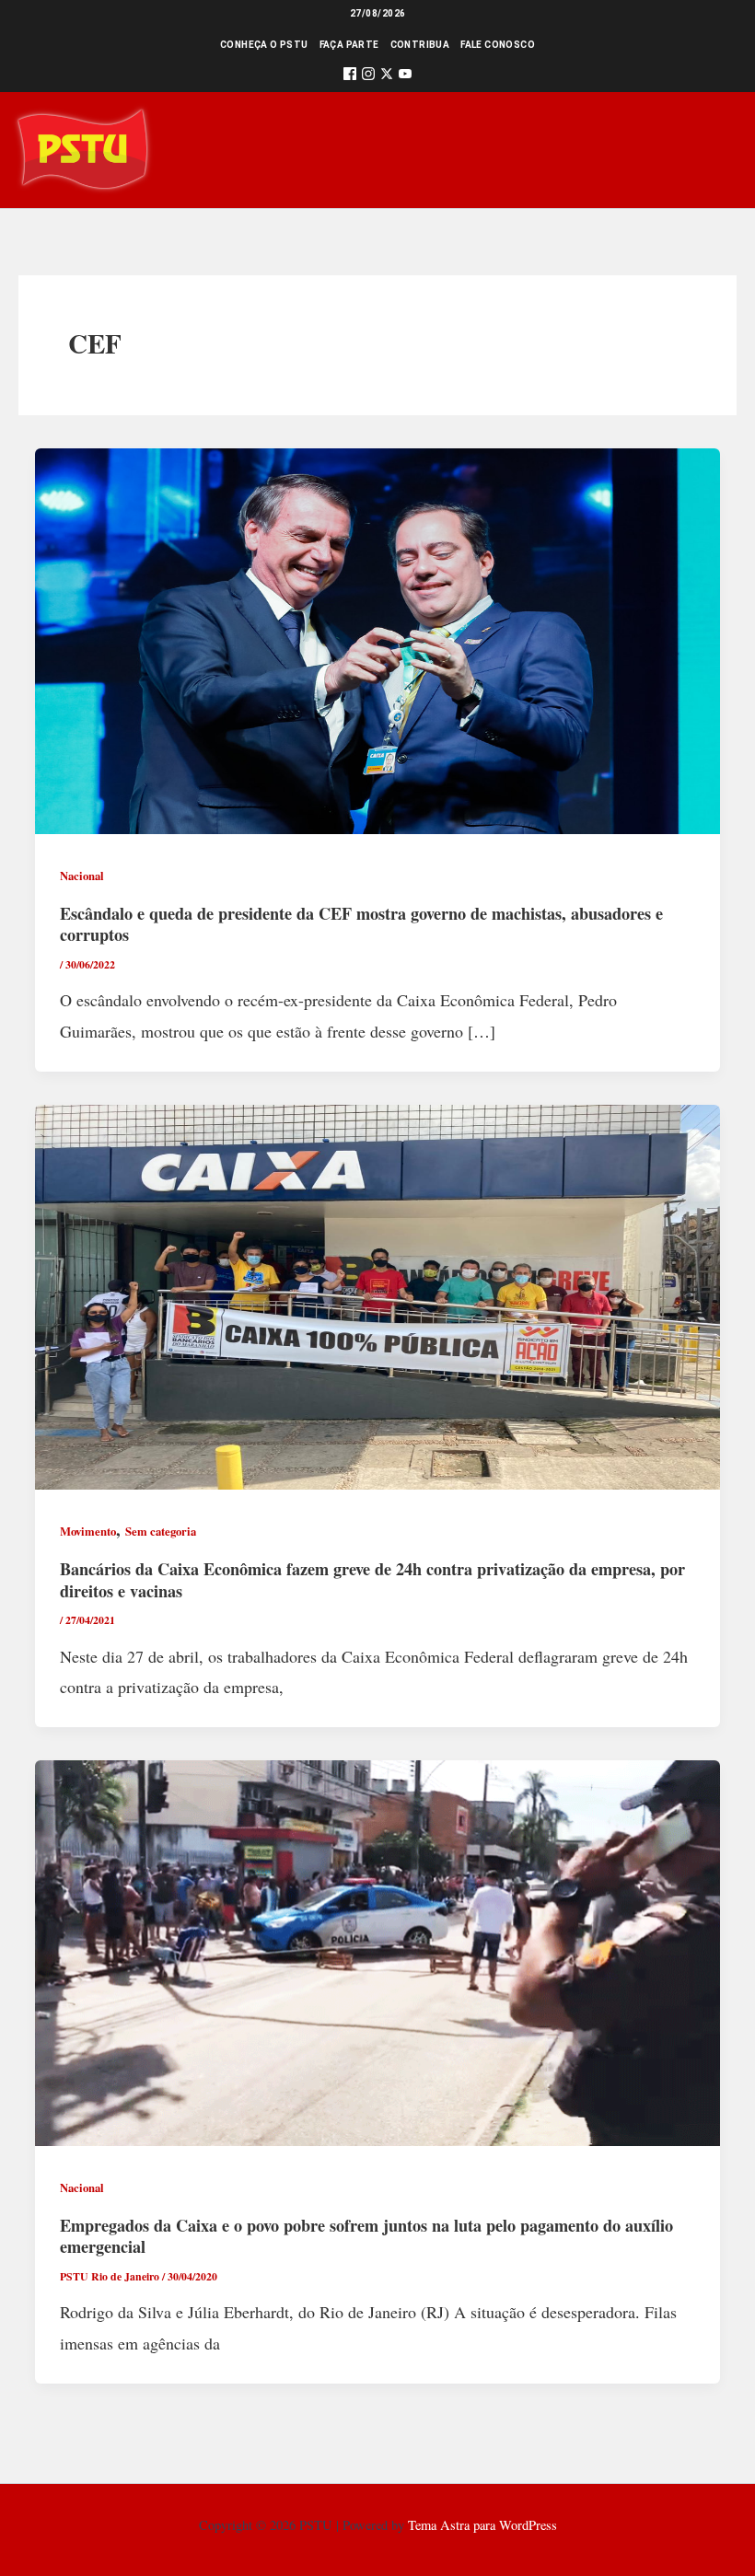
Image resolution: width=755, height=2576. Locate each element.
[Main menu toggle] (715, 150)
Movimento (88, 1531)
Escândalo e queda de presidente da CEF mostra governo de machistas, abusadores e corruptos (361, 924)
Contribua (420, 45)
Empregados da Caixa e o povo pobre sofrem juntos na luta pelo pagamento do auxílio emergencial (366, 2236)
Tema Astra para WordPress (482, 2525)
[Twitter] (387, 77)
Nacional (82, 876)
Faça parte (349, 45)
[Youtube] (405, 77)
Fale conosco (498, 45)
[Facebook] (350, 77)
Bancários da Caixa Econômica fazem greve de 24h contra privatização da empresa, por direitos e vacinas (372, 1580)
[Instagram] (368, 77)
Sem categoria (161, 1531)
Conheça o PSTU (264, 45)
